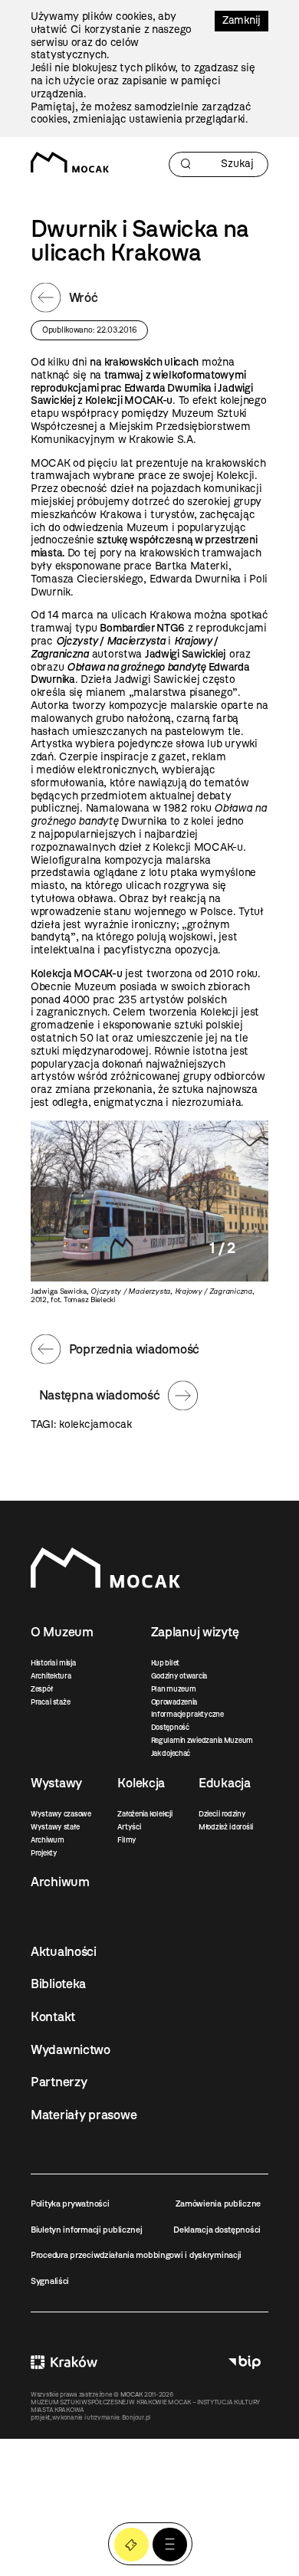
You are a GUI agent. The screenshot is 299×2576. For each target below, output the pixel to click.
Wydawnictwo (71, 2049)
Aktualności (64, 1951)
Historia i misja (53, 1663)
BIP (245, 2362)
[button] (170, 2545)
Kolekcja (141, 1783)
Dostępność (170, 1727)
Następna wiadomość (100, 1395)
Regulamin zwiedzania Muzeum (202, 1740)
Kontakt (53, 2016)
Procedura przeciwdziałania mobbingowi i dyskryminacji (136, 2255)
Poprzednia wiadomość (134, 1349)
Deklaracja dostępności (217, 2230)
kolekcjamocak (95, 1424)
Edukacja (225, 1783)
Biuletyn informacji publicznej (87, 2230)
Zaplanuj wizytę (195, 1632)
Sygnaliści (50, 2281)
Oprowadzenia (174, 1702)
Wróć (84, 297)
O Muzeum (62, 1632)
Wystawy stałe (55, 1827)
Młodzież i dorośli (226, 1827)
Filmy (127, 1840)
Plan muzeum (174, 1689)
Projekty (44, 1853)
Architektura (51, 1676)
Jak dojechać (171, 1753)
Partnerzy (59, 2082)
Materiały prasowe (84, 2115)
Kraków (64, 2362)
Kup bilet (165, 1663)
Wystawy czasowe (61, 1814)
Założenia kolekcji (145, 1814)
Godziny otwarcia (179, 1676)
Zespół (41, 1689)
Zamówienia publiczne (218, 2204)
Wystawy (56, 1783)
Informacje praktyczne (187, 1714)
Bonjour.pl (136, 2417)
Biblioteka (58, 1984)
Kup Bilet (131, 2545)
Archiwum (48, 1840)
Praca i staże (50, 1702)
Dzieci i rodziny (222, 1814)
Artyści (129, 1827)
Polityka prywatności (70, 2204)
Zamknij (242, 20)
